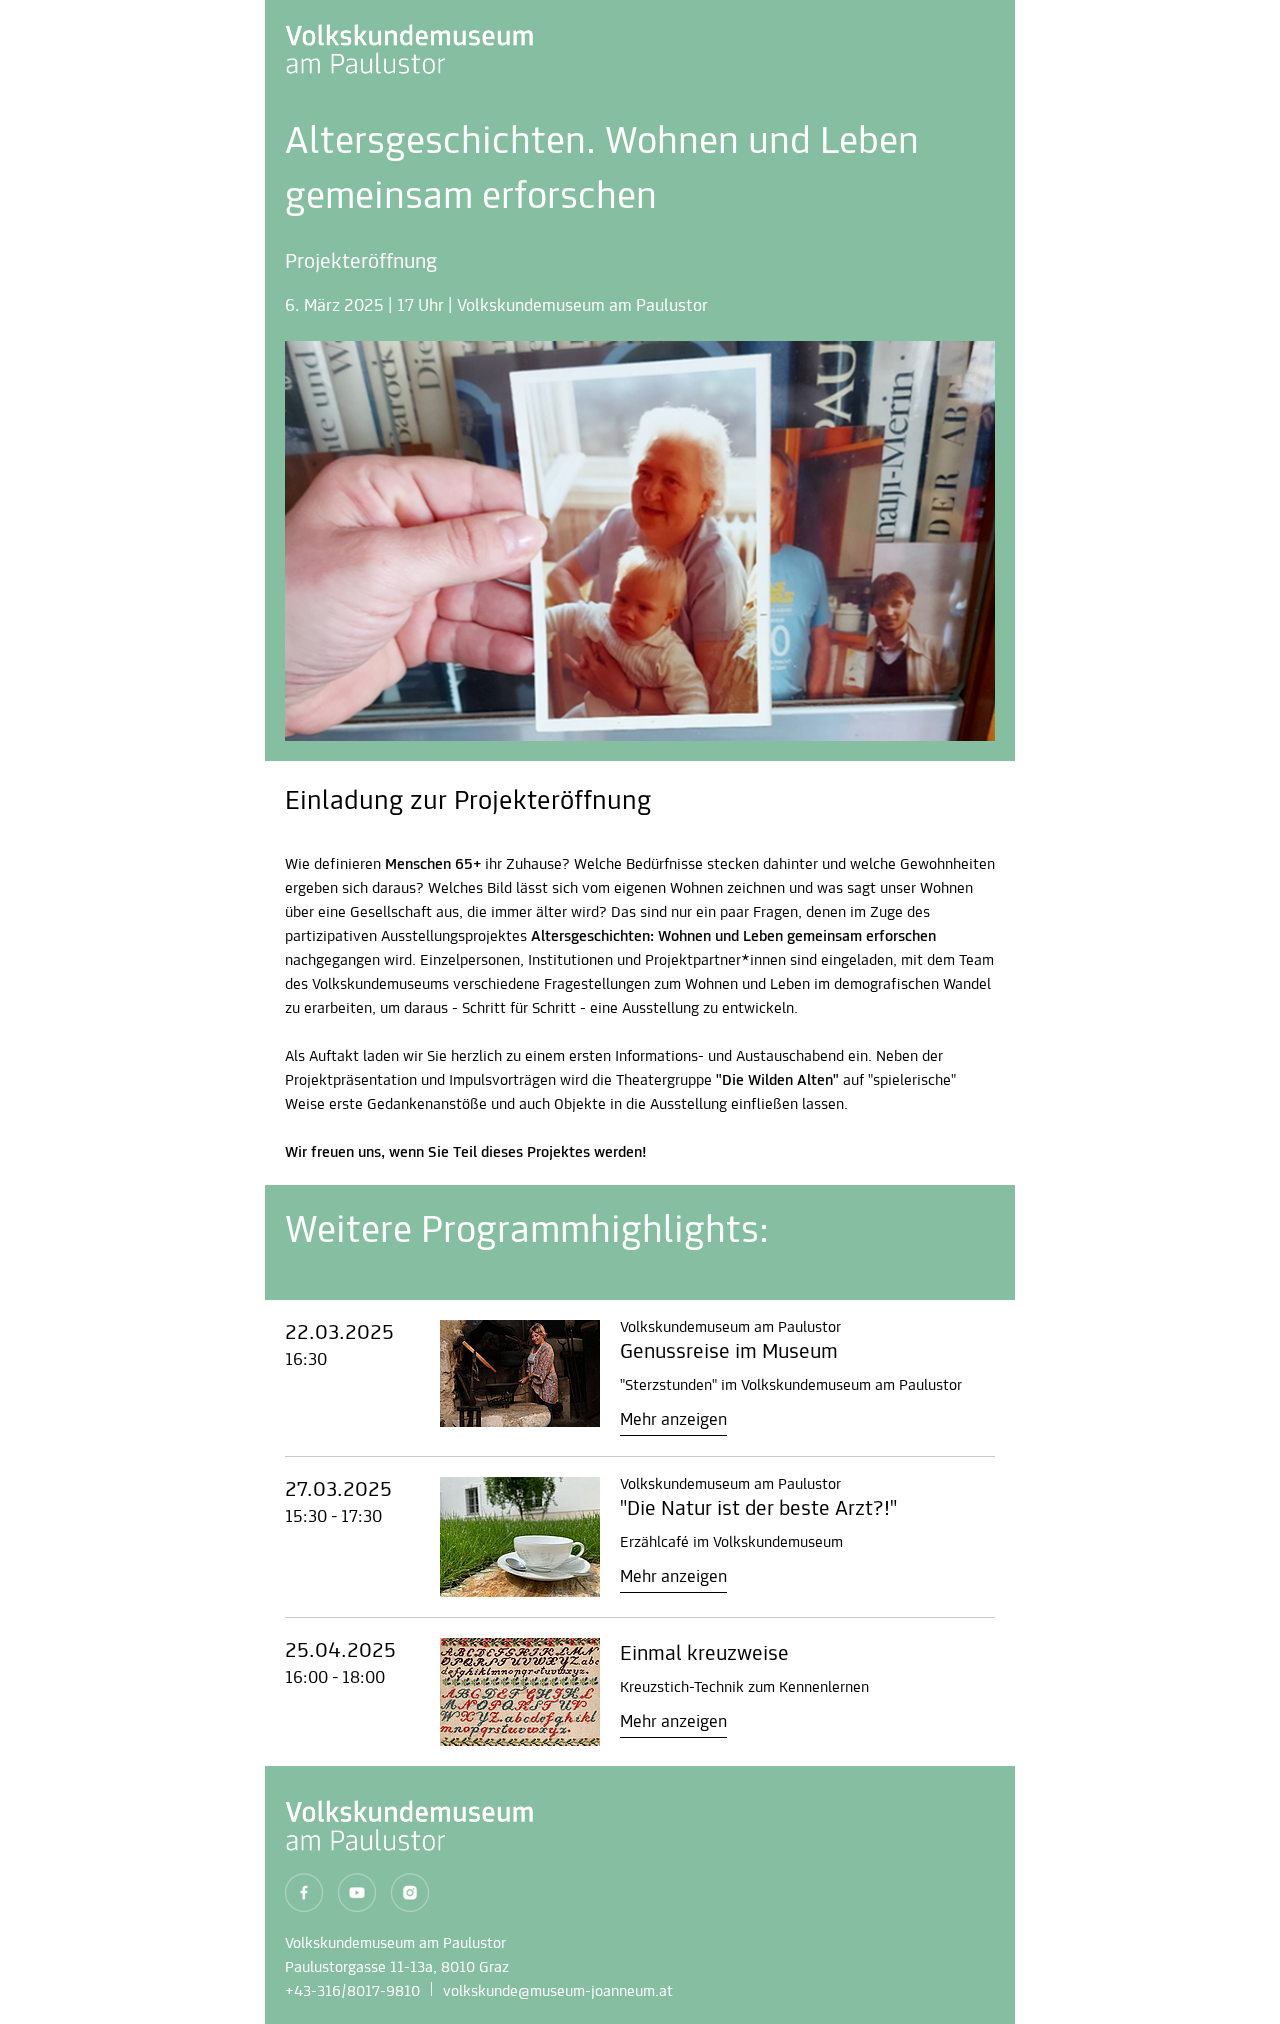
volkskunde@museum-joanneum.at (558, 1992)
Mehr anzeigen (673, 1421)
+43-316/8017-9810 (352, 1992)
